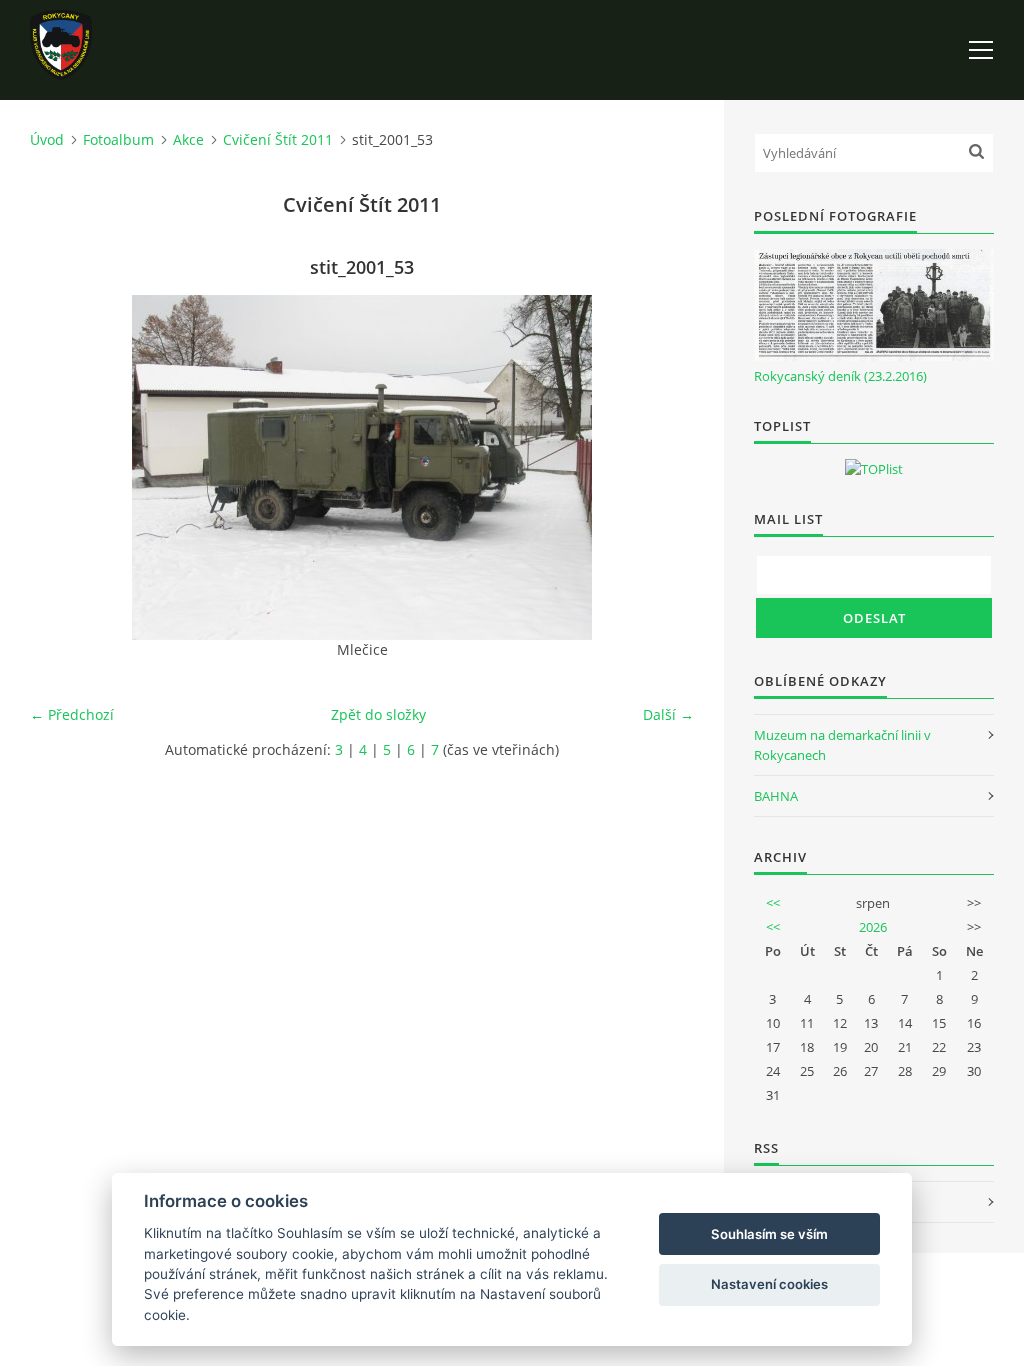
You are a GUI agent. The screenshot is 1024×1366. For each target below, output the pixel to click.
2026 (873, 927)
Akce (188, 139)
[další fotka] (661, 467)
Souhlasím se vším (769, 1234)
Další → (668, 714)
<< (773, 903)
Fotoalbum (118, 139)
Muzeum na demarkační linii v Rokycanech (842, 745)
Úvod (47, 139)
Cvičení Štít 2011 (278, 139)
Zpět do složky (378, 714)
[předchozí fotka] (62, 467)
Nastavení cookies (769, 1284)
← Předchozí (72, 714)
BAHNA (776, 796)
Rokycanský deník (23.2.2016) (840, 376)
